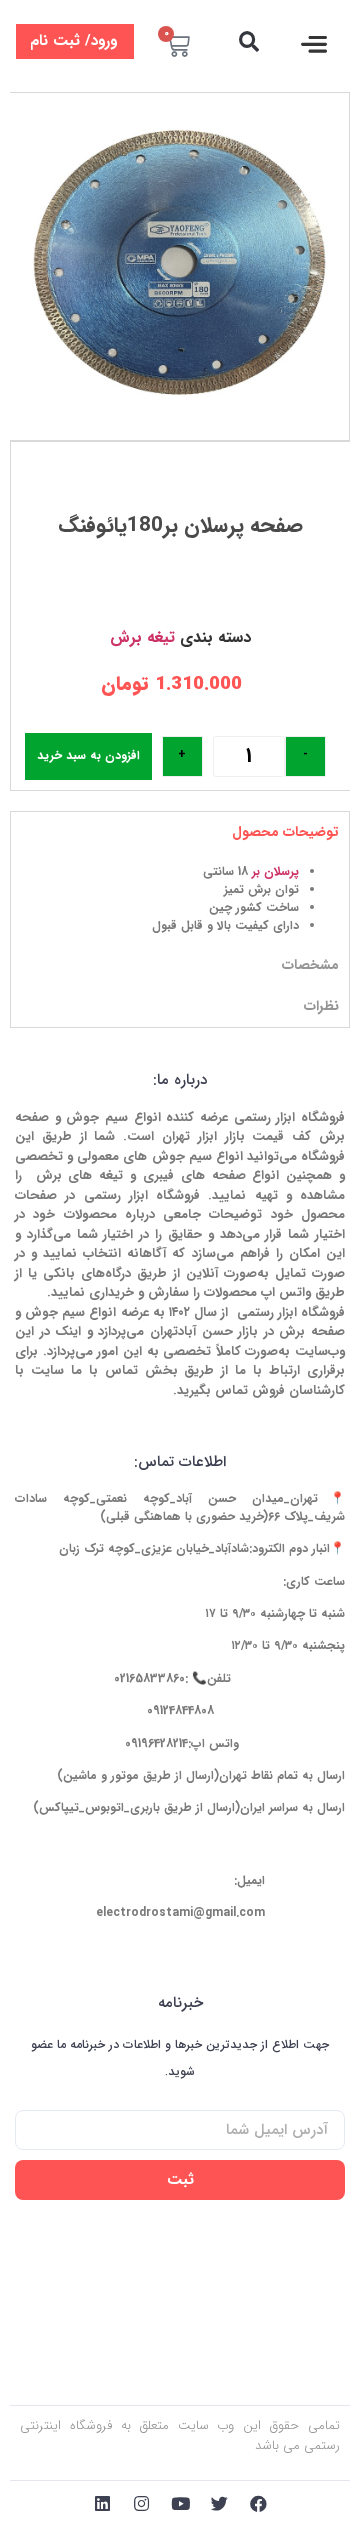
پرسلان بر (275, 871)
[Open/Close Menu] (314, 44)
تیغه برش (142, 637)
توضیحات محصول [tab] (285, 832)
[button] (248, 41)
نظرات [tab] (321, 1006)
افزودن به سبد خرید (88, 755)
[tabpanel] (180, 899)
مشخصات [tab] (310, 965)
